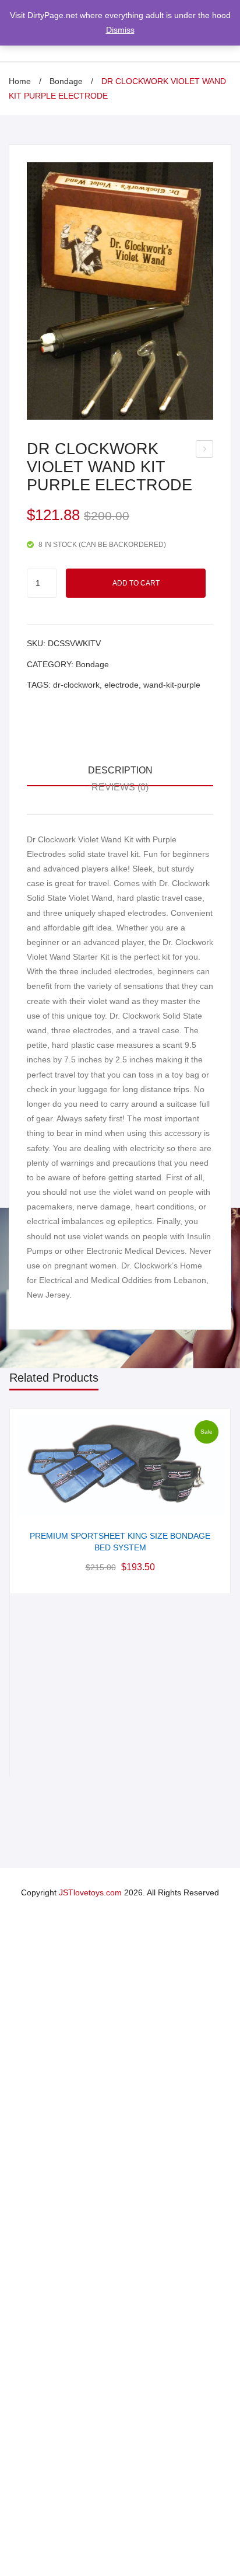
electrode (121, 685)
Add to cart (136, 583)
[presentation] (22, 1593)
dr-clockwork (76, 685)
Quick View (120, 1504)
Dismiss (120, 30)
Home (20, 81)
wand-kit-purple (172, 685)
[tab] (120, 771)
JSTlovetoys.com (90, 1892)
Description (120, 770)
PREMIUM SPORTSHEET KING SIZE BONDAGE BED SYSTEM (120, 1542)
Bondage (66, 81)
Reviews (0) (120, 787)
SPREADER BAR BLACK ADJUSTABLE (205, 451)
